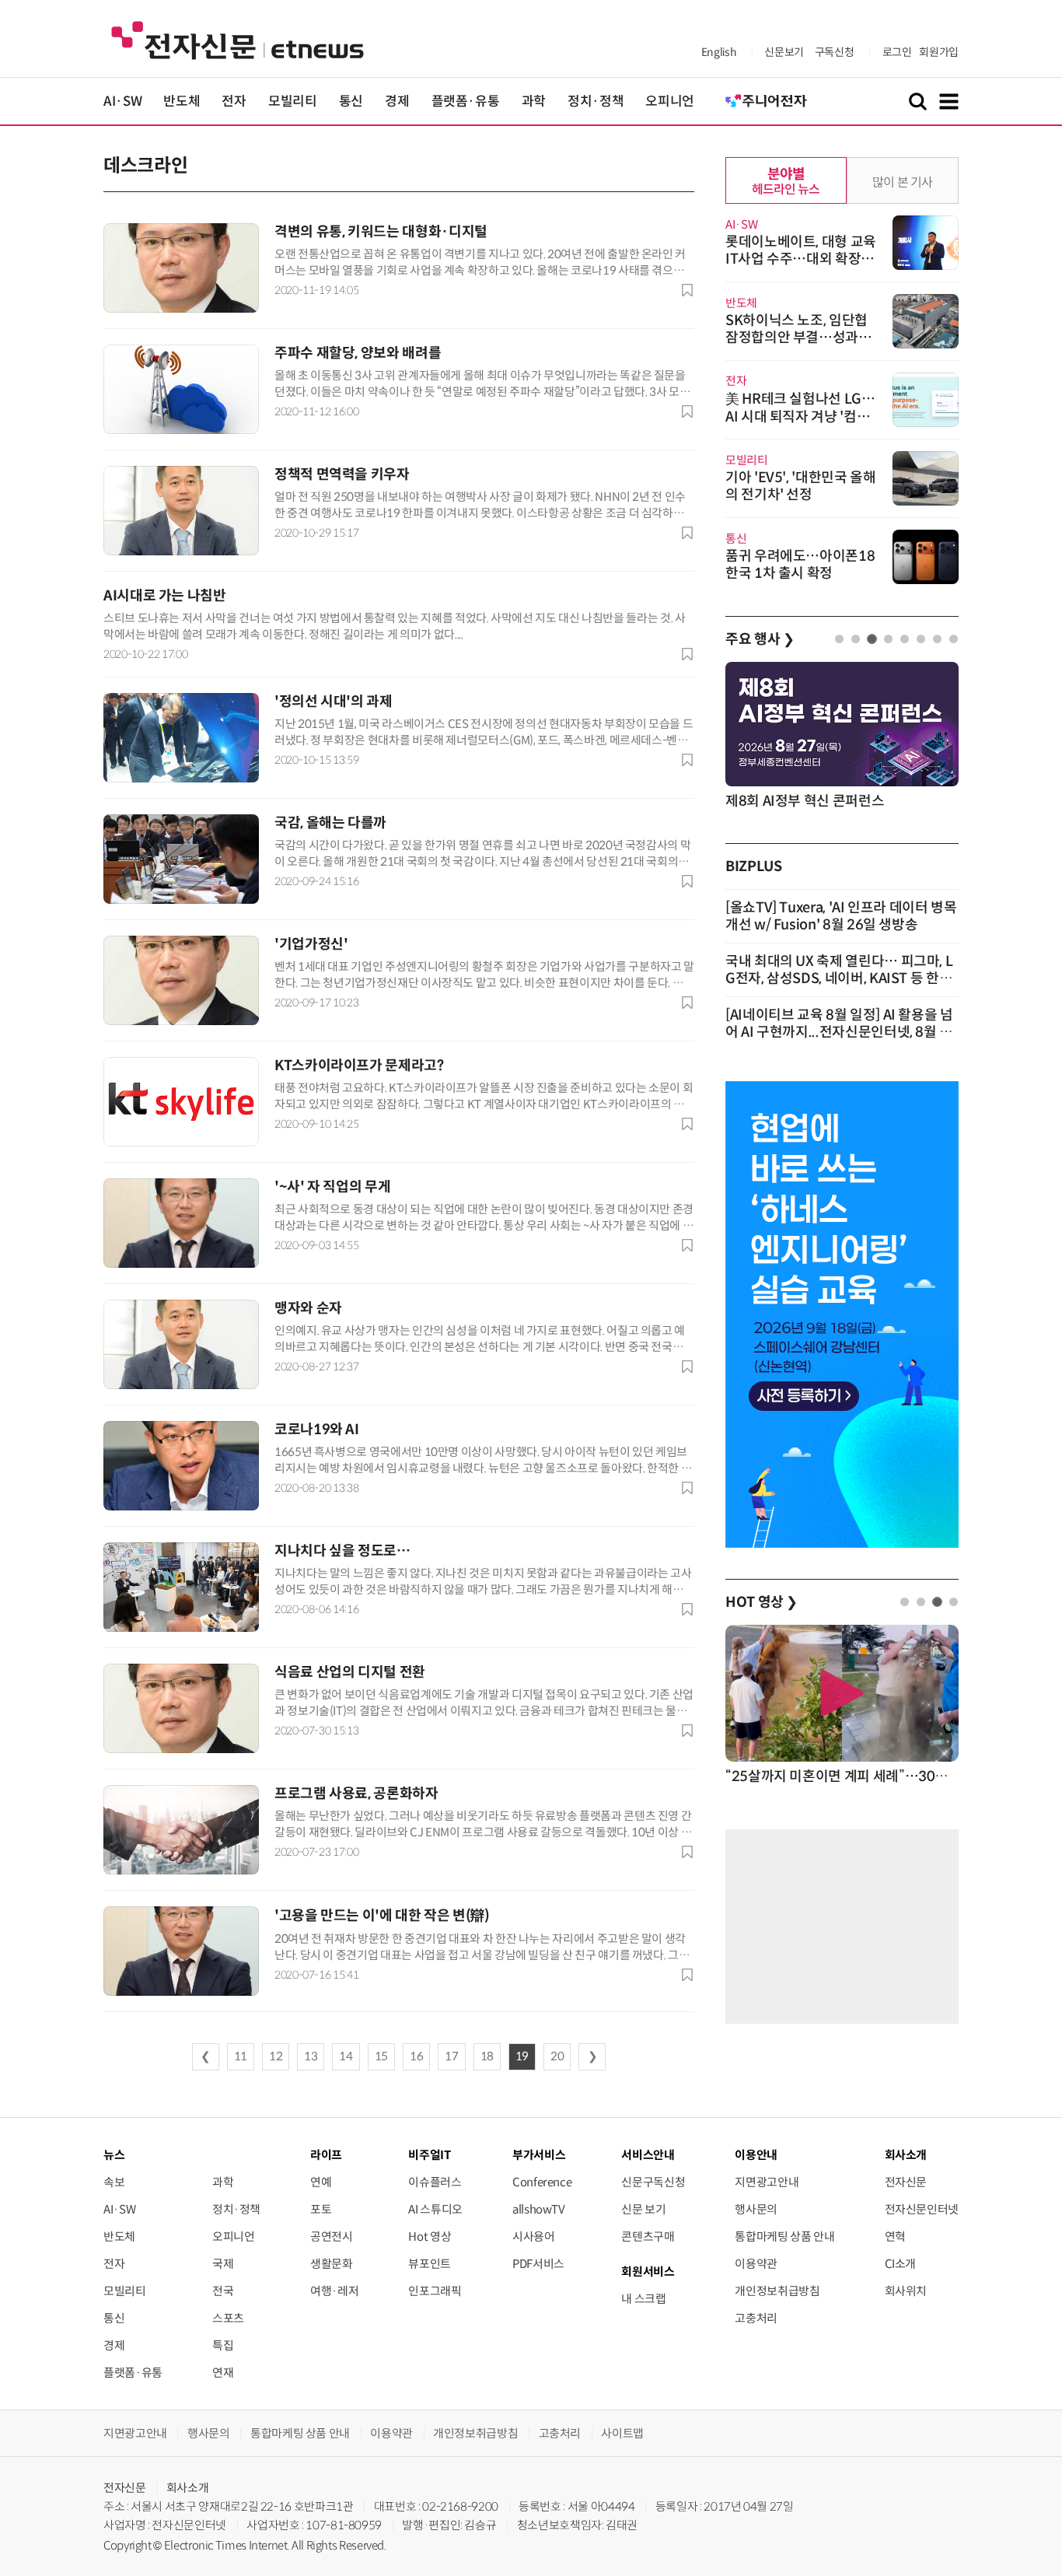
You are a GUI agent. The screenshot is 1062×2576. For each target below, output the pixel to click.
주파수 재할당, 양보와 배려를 (358, 353)
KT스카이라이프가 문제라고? (359, 1066)
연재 (223, 2373)
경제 (397, 101)
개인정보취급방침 (777, 2291)
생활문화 (332, 2264)
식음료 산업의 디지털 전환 (350, 1672)
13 (311, 2056)
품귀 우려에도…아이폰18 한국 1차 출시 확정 (800, 565)
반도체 (182, 101)
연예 (321, 2182)
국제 (223, 2264)
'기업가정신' (311, 944)
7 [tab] (937, 639)
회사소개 (188, 2488)
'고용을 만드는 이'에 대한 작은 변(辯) (382, 1916)
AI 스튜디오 (435, 2209)
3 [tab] (872, 639)
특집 (223, 2345)
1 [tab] (839, 639)
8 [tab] (954, 639)
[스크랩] (687, 290)
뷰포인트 (430, 2264)
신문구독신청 (653, 2182)
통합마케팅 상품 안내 (784, 2236)
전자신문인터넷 (922, 2209)
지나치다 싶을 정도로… (342, 1551)
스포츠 (228, 2318)
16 (416, 2056)
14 (346, 2056)
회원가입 (939, 52)
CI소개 (901, 2264)
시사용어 (534, 2236)
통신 (351, 101)
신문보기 (784, 52)
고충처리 (756, 2318)
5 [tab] (905, 639)
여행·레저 (334, 2291)
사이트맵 (622, 2433)
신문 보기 (643, 2209)
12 (276, 2056)
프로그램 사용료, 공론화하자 (356, 1794)
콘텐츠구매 (648, 2236)
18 (487, 2056)
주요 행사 (760, 639)
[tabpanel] (842, 737)
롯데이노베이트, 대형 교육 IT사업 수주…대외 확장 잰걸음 (801, 259)
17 (451, 2056)
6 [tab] (921, 639)
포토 (321, 2209)
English (719, 52)
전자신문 (906, 2182)
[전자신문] (238, 39)
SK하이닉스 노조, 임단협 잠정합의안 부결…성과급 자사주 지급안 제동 (798, 338)
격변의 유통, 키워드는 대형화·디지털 (381, 232)
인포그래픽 (435, 2291)
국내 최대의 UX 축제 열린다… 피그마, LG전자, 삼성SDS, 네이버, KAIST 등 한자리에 (839, 978)
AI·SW (122, 101)
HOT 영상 (762, 1602)
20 (557, 2056)
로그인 (897, 52)
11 (241, 2056)
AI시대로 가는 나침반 (165, 596)
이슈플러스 (435, 2182)
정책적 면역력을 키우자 (342, 474)
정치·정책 (596, 101)
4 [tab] (888, 639)
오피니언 (670, 101)
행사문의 (756, 2209)
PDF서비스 (538, 2264)
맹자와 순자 (308, 1308)
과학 (534, 101)
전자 (234, 101)
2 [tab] (856, 639)
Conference (542, 2182)
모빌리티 (293, 101)
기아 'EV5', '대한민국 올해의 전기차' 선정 (801, 486)
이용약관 (756, 2264)
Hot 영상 (430, 2236)
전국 (223, 2291)
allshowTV (539, 2209)
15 (381, 2056)
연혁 (895, 2236)
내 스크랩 (643, 2299)
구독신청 (835, 52)
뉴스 (114, 2155)
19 (522, 2056)
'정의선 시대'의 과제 (334, 702)
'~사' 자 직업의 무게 (332, 1187)
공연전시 (332, 2236)
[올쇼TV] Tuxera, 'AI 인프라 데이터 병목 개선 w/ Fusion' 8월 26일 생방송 (841, 916)
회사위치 (906, 2291)
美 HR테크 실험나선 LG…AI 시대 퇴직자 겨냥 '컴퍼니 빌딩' (800, 416)
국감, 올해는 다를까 (330, 823)
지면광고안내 (767, 2182)
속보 (114, 2182)
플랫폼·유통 (466, 101)
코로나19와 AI (317, 1430)
